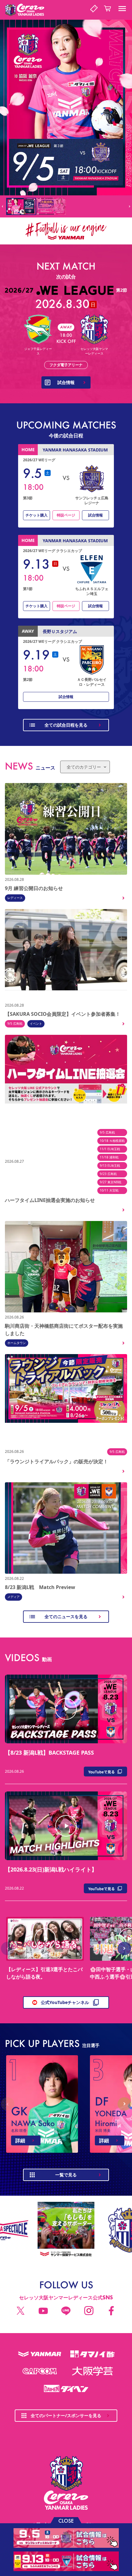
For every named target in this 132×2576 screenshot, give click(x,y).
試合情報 (95, 515)
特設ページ (66, 515)
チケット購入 (37, 515)
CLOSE (66, 2520)
